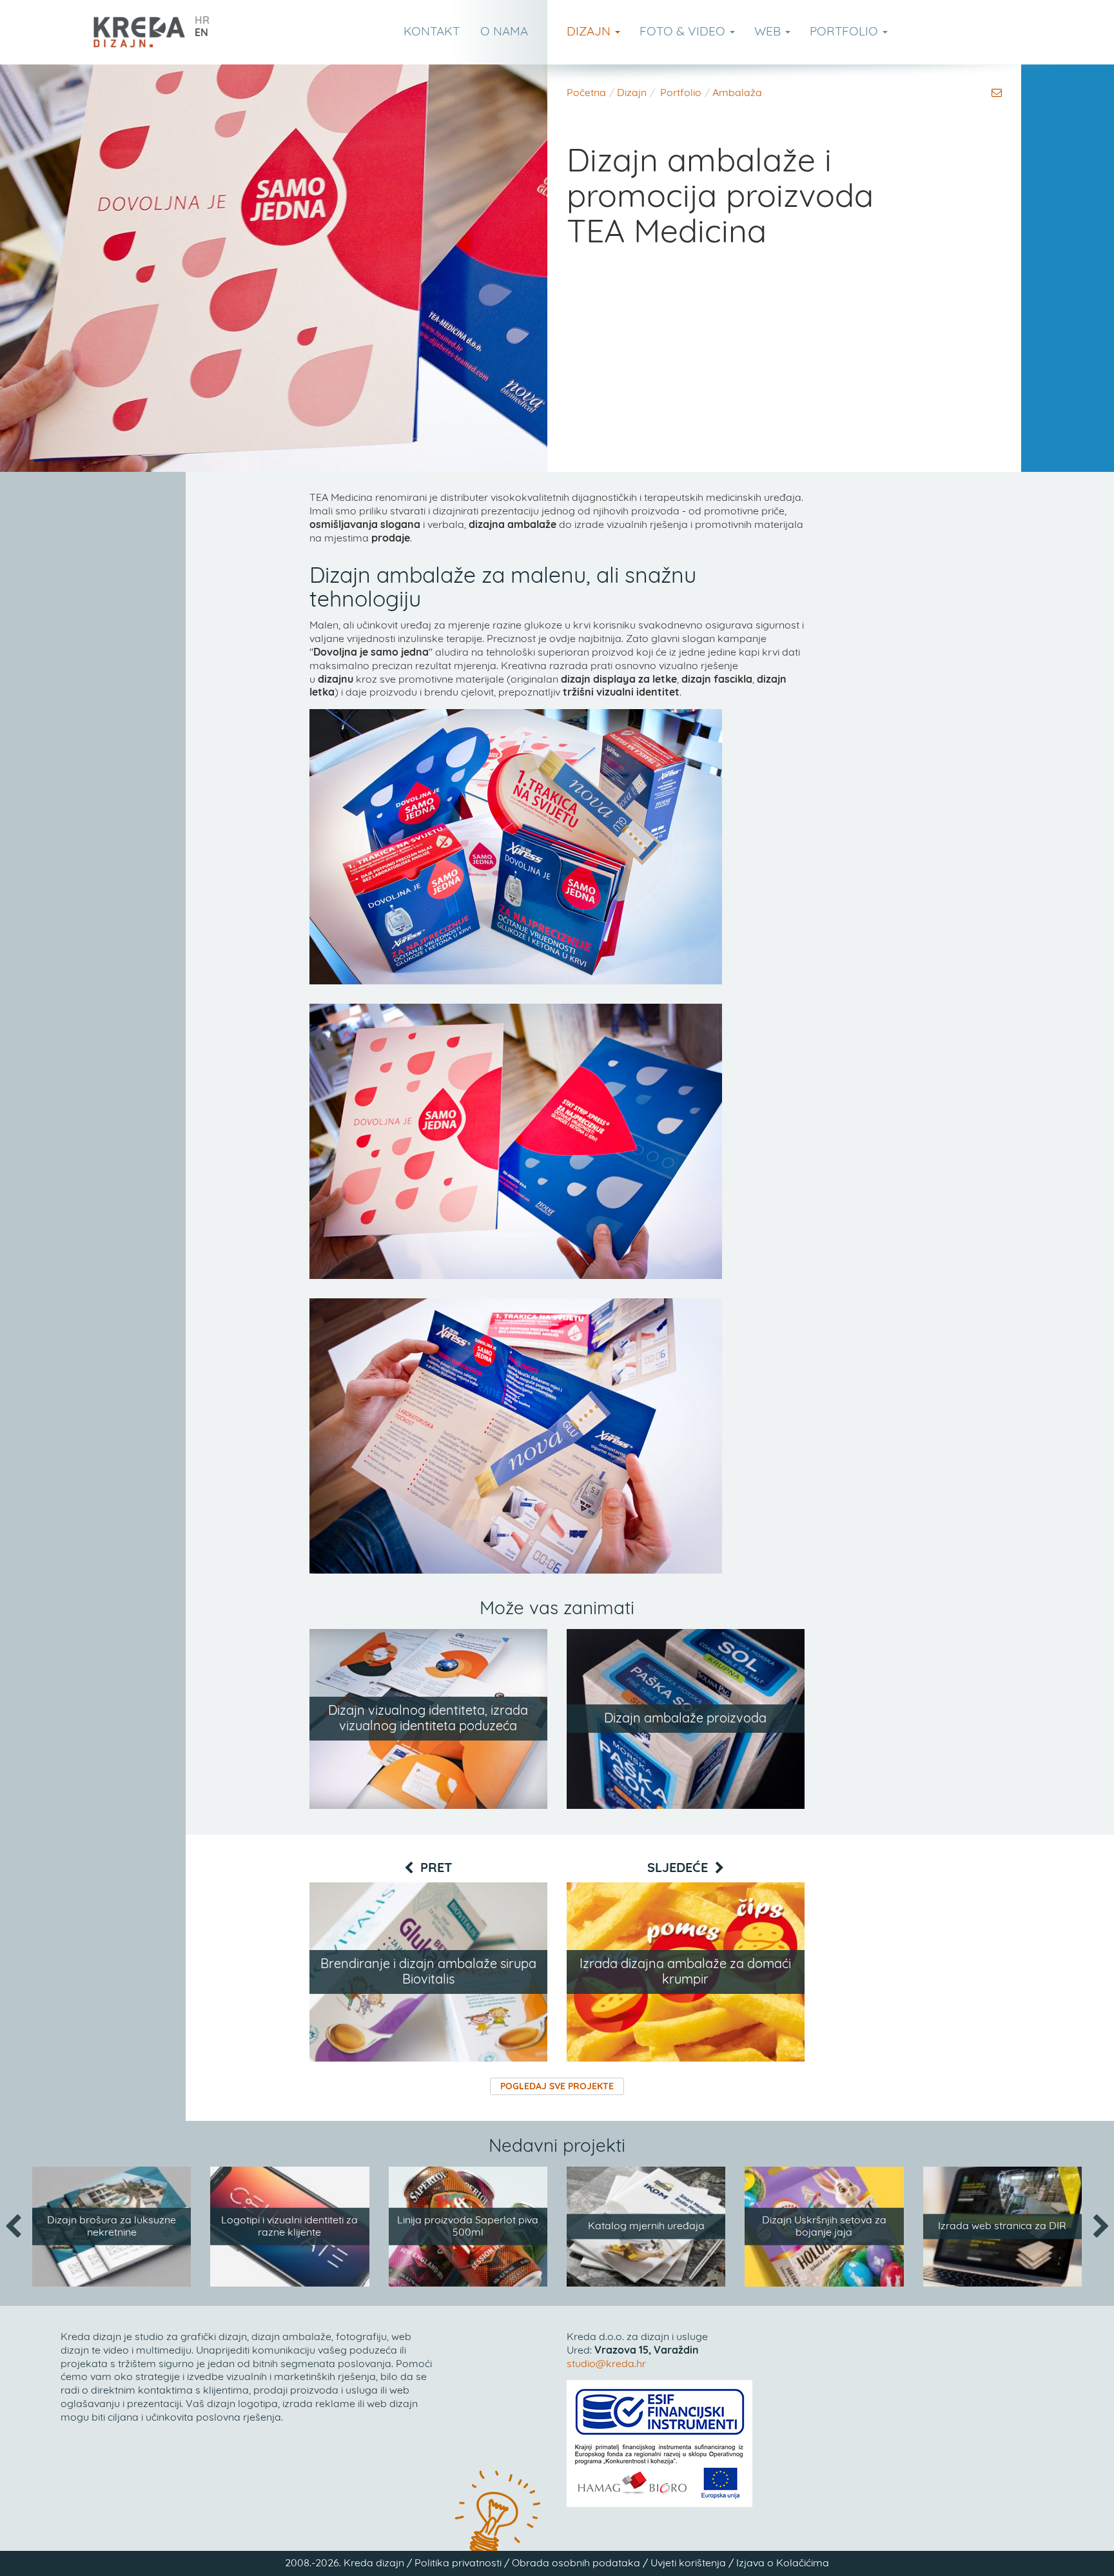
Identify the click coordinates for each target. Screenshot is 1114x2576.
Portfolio (845, 32)
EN (201, 33)
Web (769, 32)
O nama (504, 32)
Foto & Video (684, 32)
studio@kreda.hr (606, 2364)
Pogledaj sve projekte (557, 2087)
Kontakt (432, 32)
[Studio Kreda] (139, 32)
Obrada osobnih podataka (576, 2563)
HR (202, 21)
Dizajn (590, 32)
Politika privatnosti (458, 2563)
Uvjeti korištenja (688, 2563)
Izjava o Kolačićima (783, 2563)
